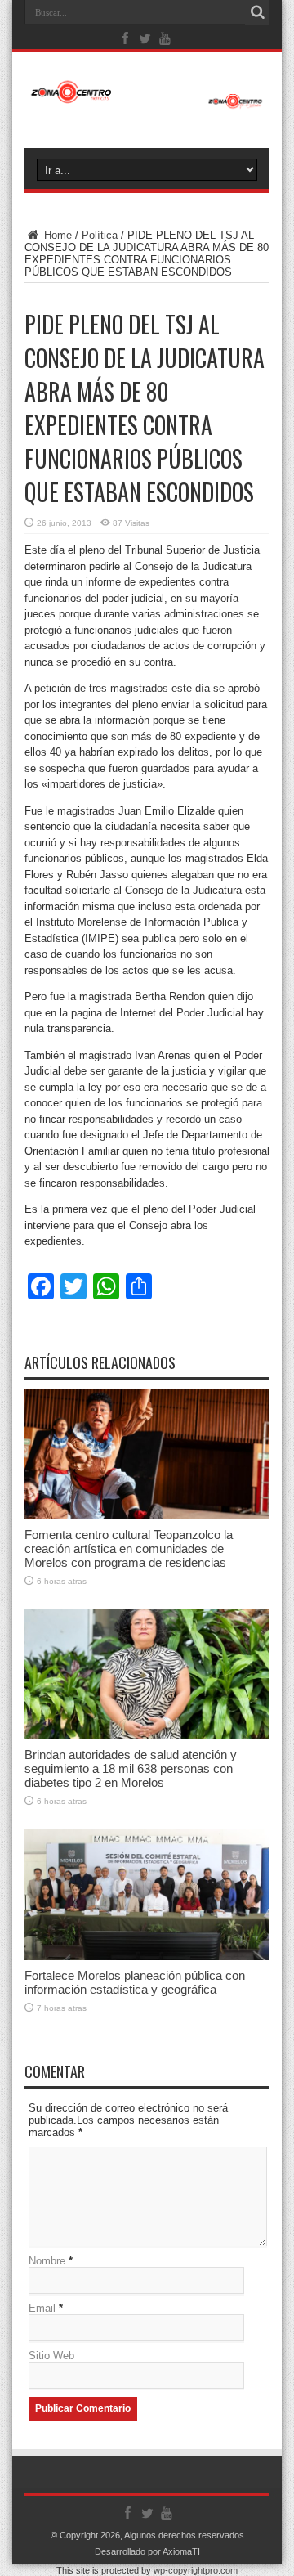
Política (100, 235)
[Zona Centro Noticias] (147, 101)
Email (42, 2308)
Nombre (47, 2261)
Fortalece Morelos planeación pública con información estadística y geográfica (135, 1982)
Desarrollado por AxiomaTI (147, 2551)
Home (56, 235)
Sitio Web (51, 2356)
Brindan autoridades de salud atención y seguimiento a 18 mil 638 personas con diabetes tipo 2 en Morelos (131, 1768)
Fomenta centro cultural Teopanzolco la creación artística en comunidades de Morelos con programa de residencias (129, 1548)
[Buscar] (257, 12)
